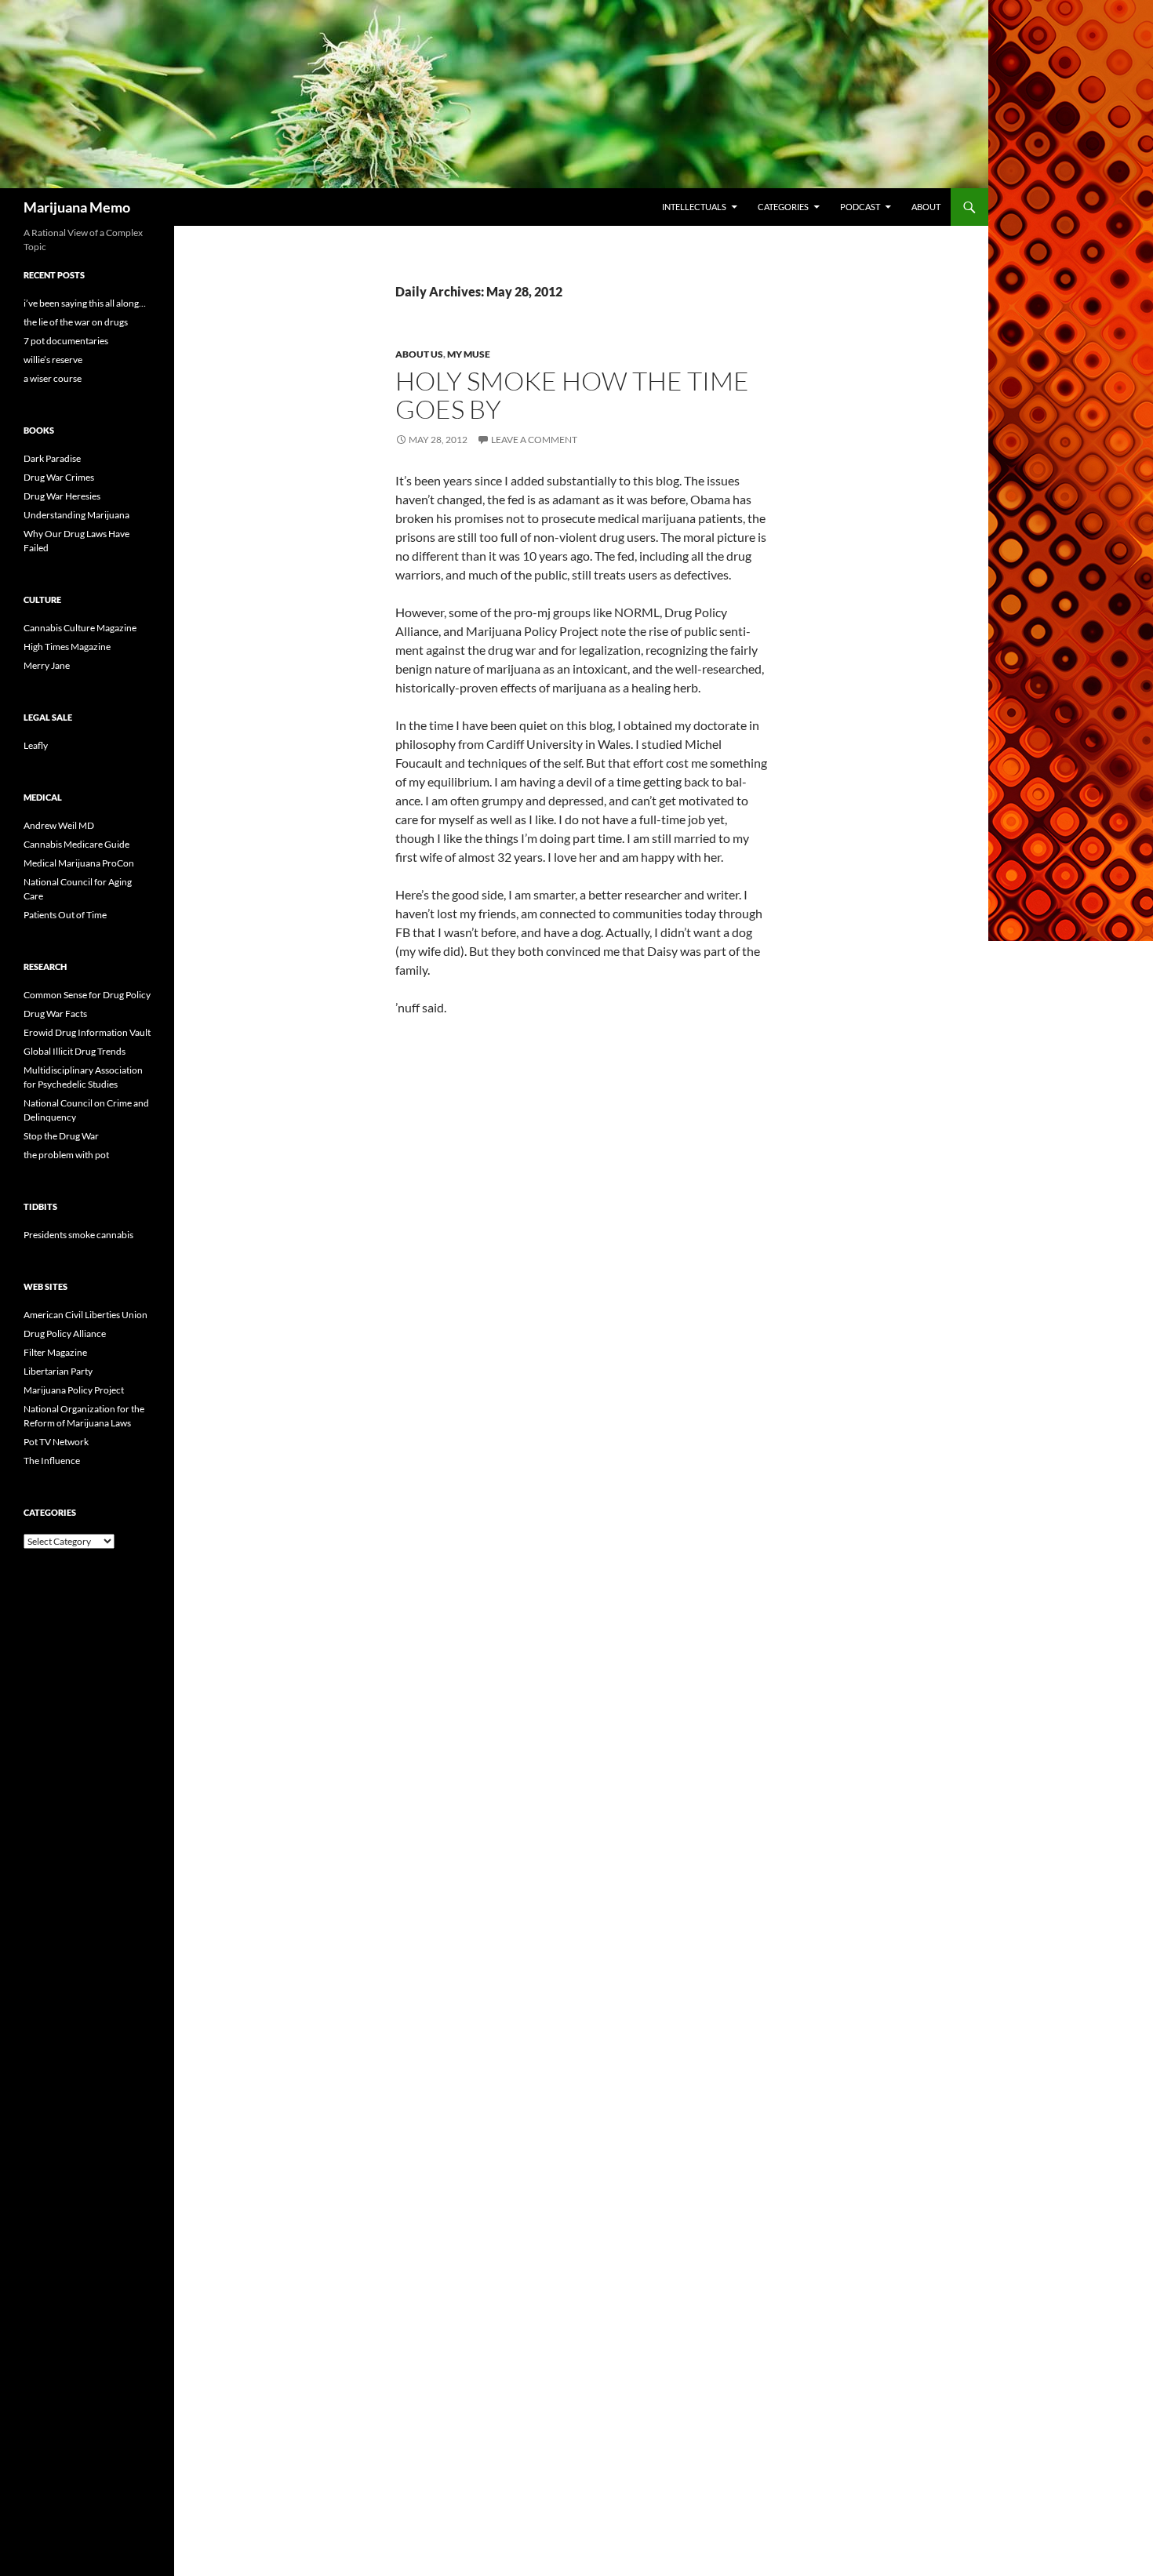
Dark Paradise (52, 458)
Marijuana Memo (77, 207)
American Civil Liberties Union (85, 1315)
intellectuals (694, 207)
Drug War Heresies (62, 496)
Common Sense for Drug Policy (87, 995)
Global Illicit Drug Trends (75, 1051)
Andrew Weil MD (59, 825)
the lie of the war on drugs (76, 322)
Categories (783, 207)
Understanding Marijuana (76, 515)
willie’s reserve (53, 360)
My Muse (469, 354)
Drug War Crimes (59, 477)
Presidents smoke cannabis (78, 1235)
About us (419, 354)
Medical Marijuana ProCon (79, 863)
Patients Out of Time (65, 915)
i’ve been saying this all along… (85, 303)
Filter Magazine (55, 1352)
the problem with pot (66, 1155)
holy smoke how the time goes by (572, 395)
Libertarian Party (58, 1371)
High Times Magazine (67, 647)
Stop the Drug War (61, 1136)
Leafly (36, 745)
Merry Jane (47, 665)
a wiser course (53, 378)
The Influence (52, 1461)
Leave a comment (534, 440)
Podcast (860, 207)
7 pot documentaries (66, 341)
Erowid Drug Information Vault (87, 1032)
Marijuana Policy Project (74, 1390)
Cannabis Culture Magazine (80, 628)
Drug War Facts (55, 1014)
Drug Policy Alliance (65, 1333)
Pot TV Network (56, 1442)
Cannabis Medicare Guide (76, 844)
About (926, 207)
